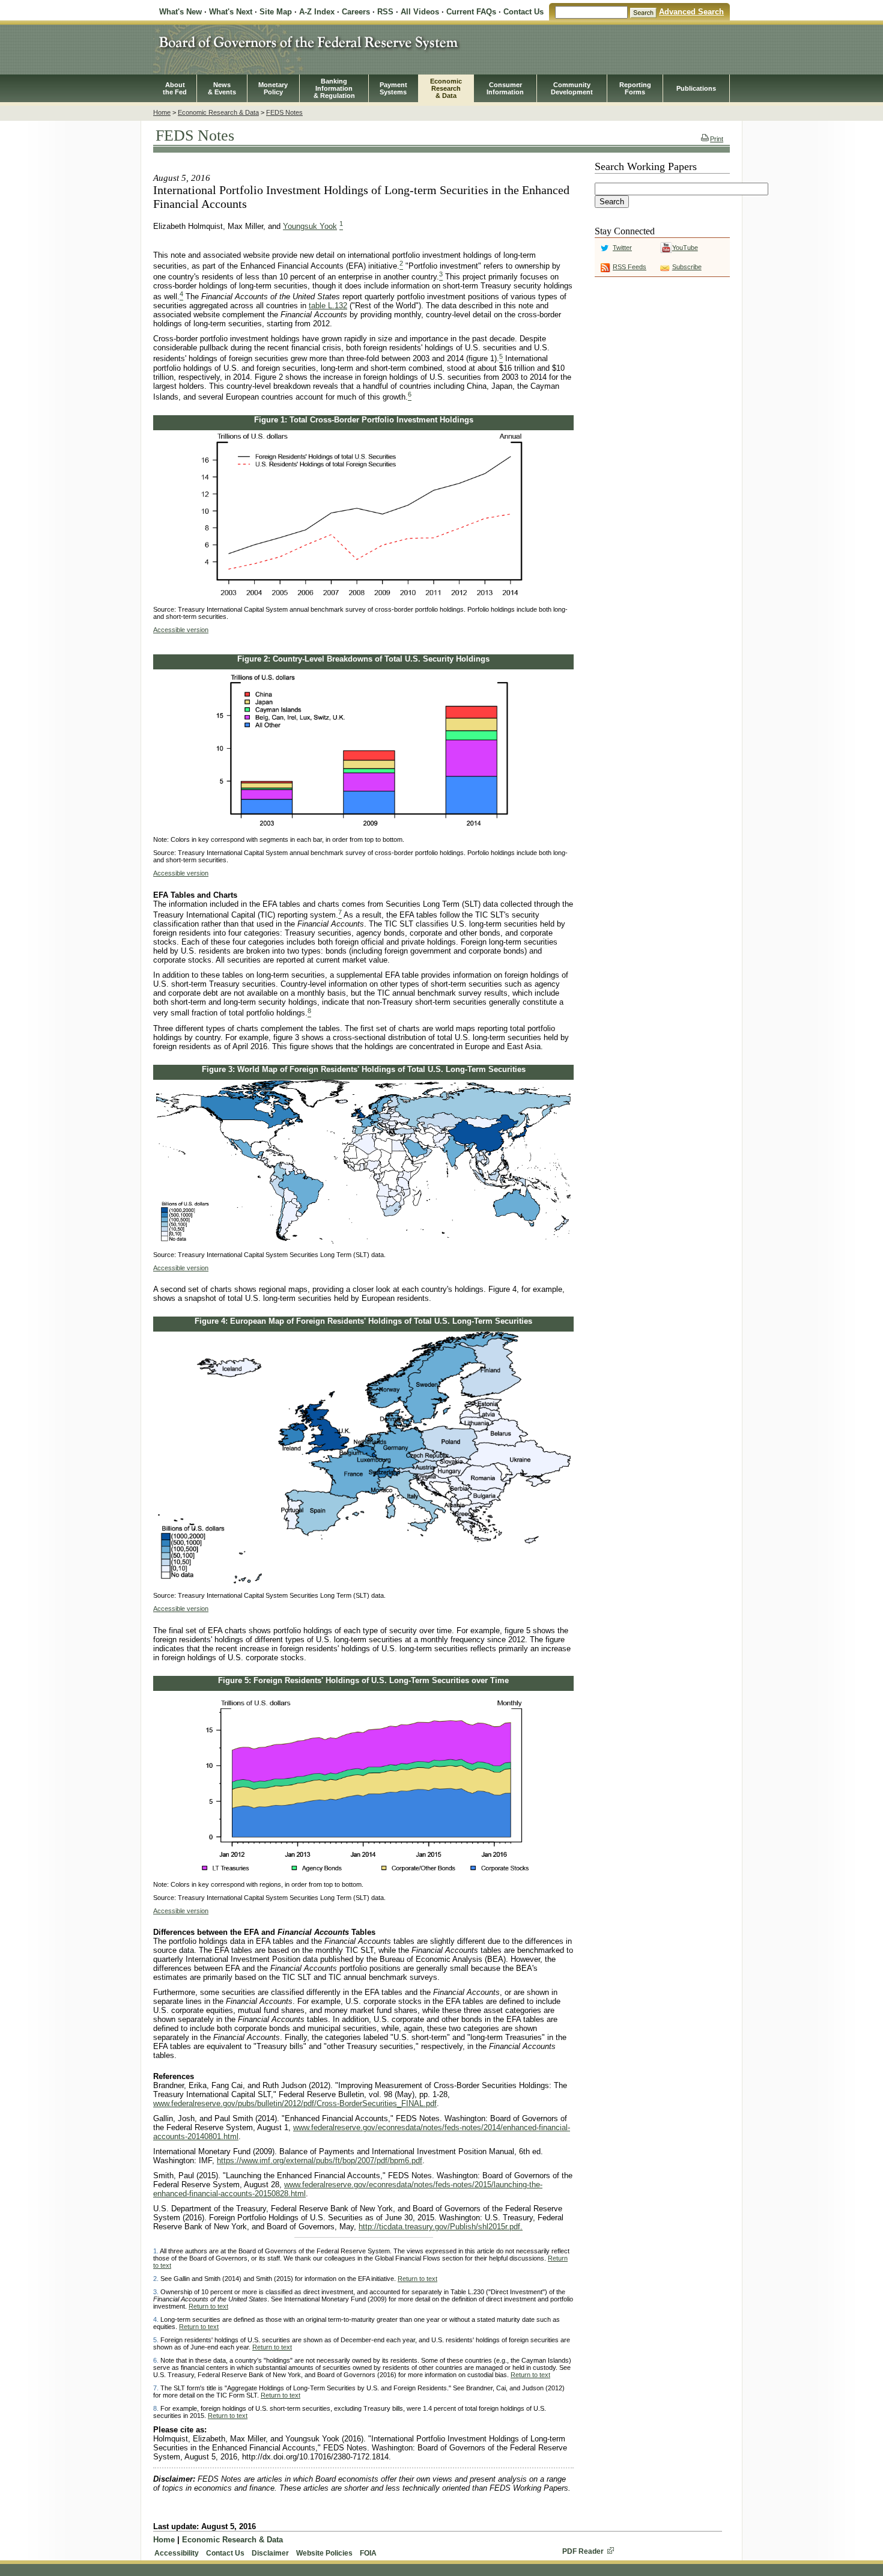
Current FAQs (471, 12)
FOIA (368, 2553)
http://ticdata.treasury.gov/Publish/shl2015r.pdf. (441, 2227)
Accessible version (181, 630)
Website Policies (324, 2553)
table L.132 (328, 306)
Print (717, 139)
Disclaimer (270, 2553)
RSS (385, 12)
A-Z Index (317, 12)
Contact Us (523, 12)
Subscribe (687, 267)
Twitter (622, 248)
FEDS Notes (284, 112)
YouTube (685, 248)
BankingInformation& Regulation (334, 88)
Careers (356, 12)
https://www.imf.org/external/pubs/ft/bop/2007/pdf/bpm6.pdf (320, 2160)
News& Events (222, 88)
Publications (696, 88)
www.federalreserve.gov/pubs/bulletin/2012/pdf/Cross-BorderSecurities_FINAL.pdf (295, 2103)
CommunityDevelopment (572, 88)
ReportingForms (635, 88)
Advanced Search (691, 12)
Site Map (276, 12)
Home (162, 112)
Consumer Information (505, 88)
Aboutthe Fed (175, 88)
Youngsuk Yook (310, 226)
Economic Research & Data (218, 112)
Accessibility (177, 2553)
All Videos (420, 12)
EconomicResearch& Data (446, 88)
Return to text (417, 2279)
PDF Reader (583, 2551)
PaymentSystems (393, 88)
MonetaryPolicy (273, 88)
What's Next (231, 12)
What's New (181, 12)
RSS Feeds (630, 267)
